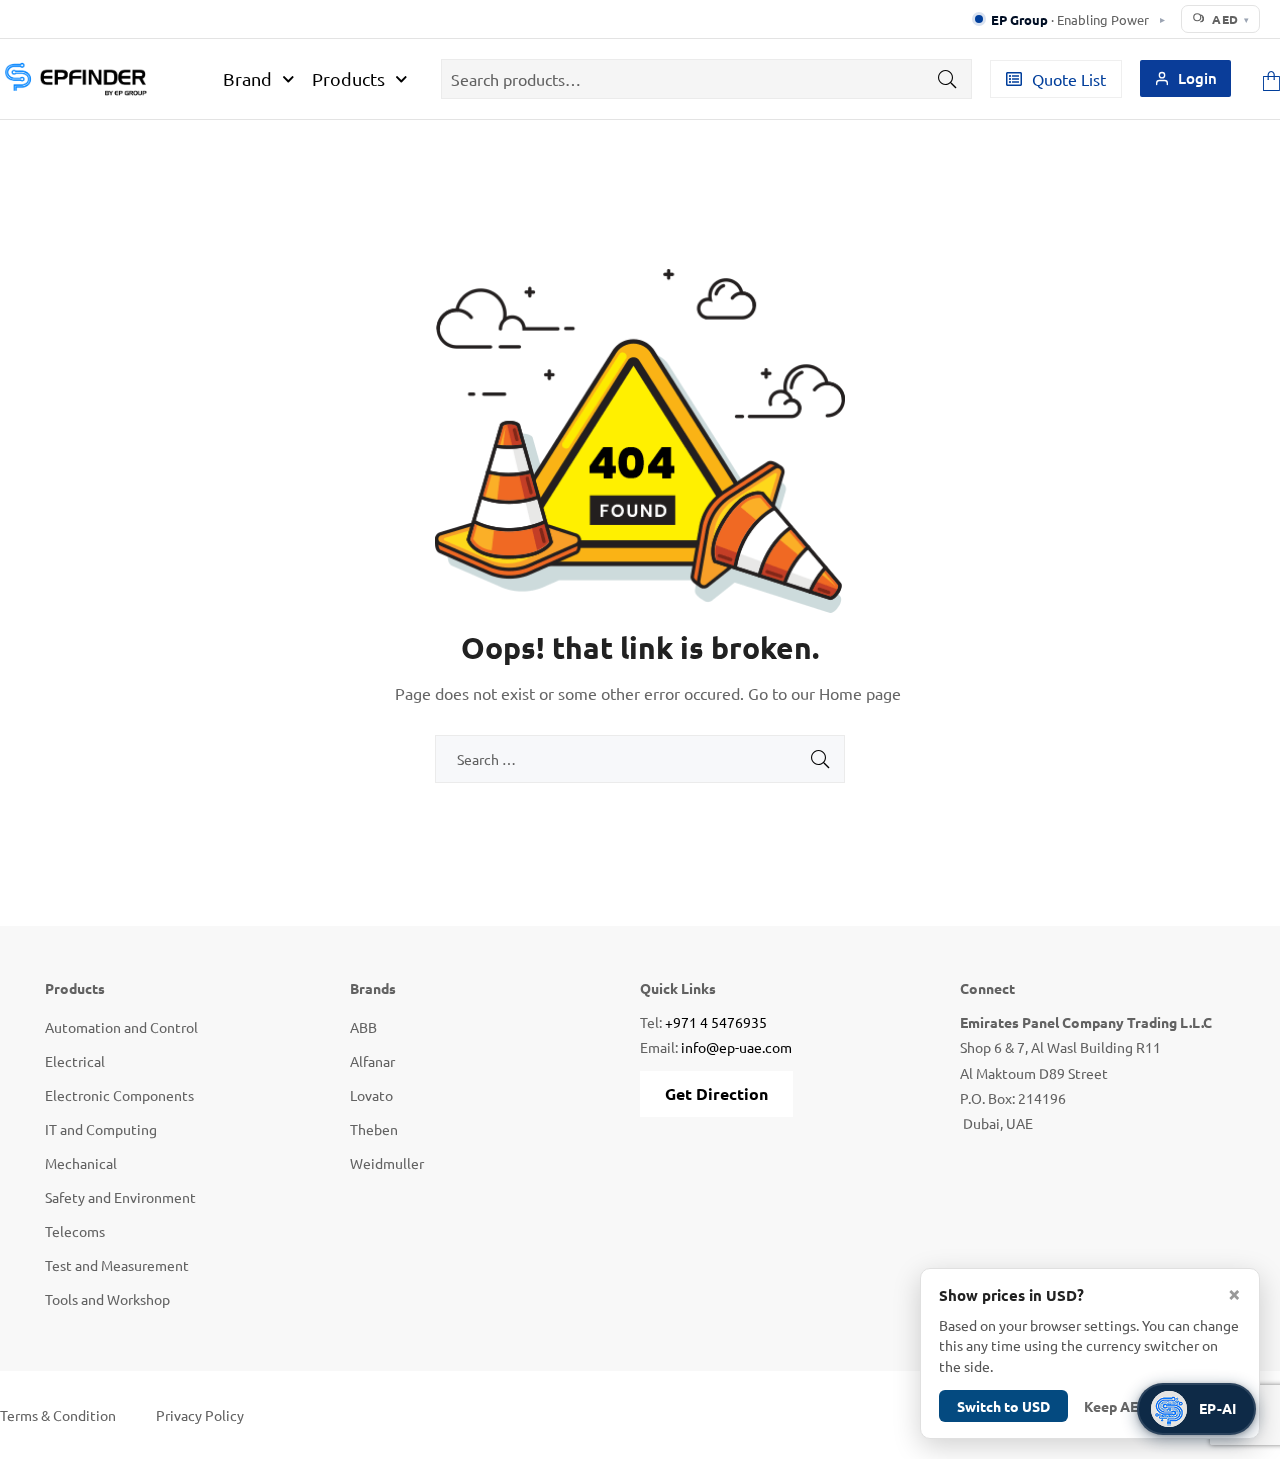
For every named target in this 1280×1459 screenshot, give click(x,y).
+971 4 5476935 (716, 1022)
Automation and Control (121, 1027)
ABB (363, 1027)
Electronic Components (119, 1095)
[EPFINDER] (75, 79)
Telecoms (75, 1231)
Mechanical (81, 1163)
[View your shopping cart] (1271, 78)
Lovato (371, 1095)
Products (348, 78)
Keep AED (1116, 1406)
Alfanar (372, 1061)
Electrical (75, 1061)
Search (942, 79)
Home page (860, 693)
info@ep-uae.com (736, 1047)
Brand (247, 78)
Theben (374, 1129)
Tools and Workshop (107, 1299)
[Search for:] (640, 759)
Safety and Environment (120, 1197)
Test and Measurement (117, 1265)
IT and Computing (101, 1129)
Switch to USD (1003, 1406)
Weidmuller (387, 1163)
